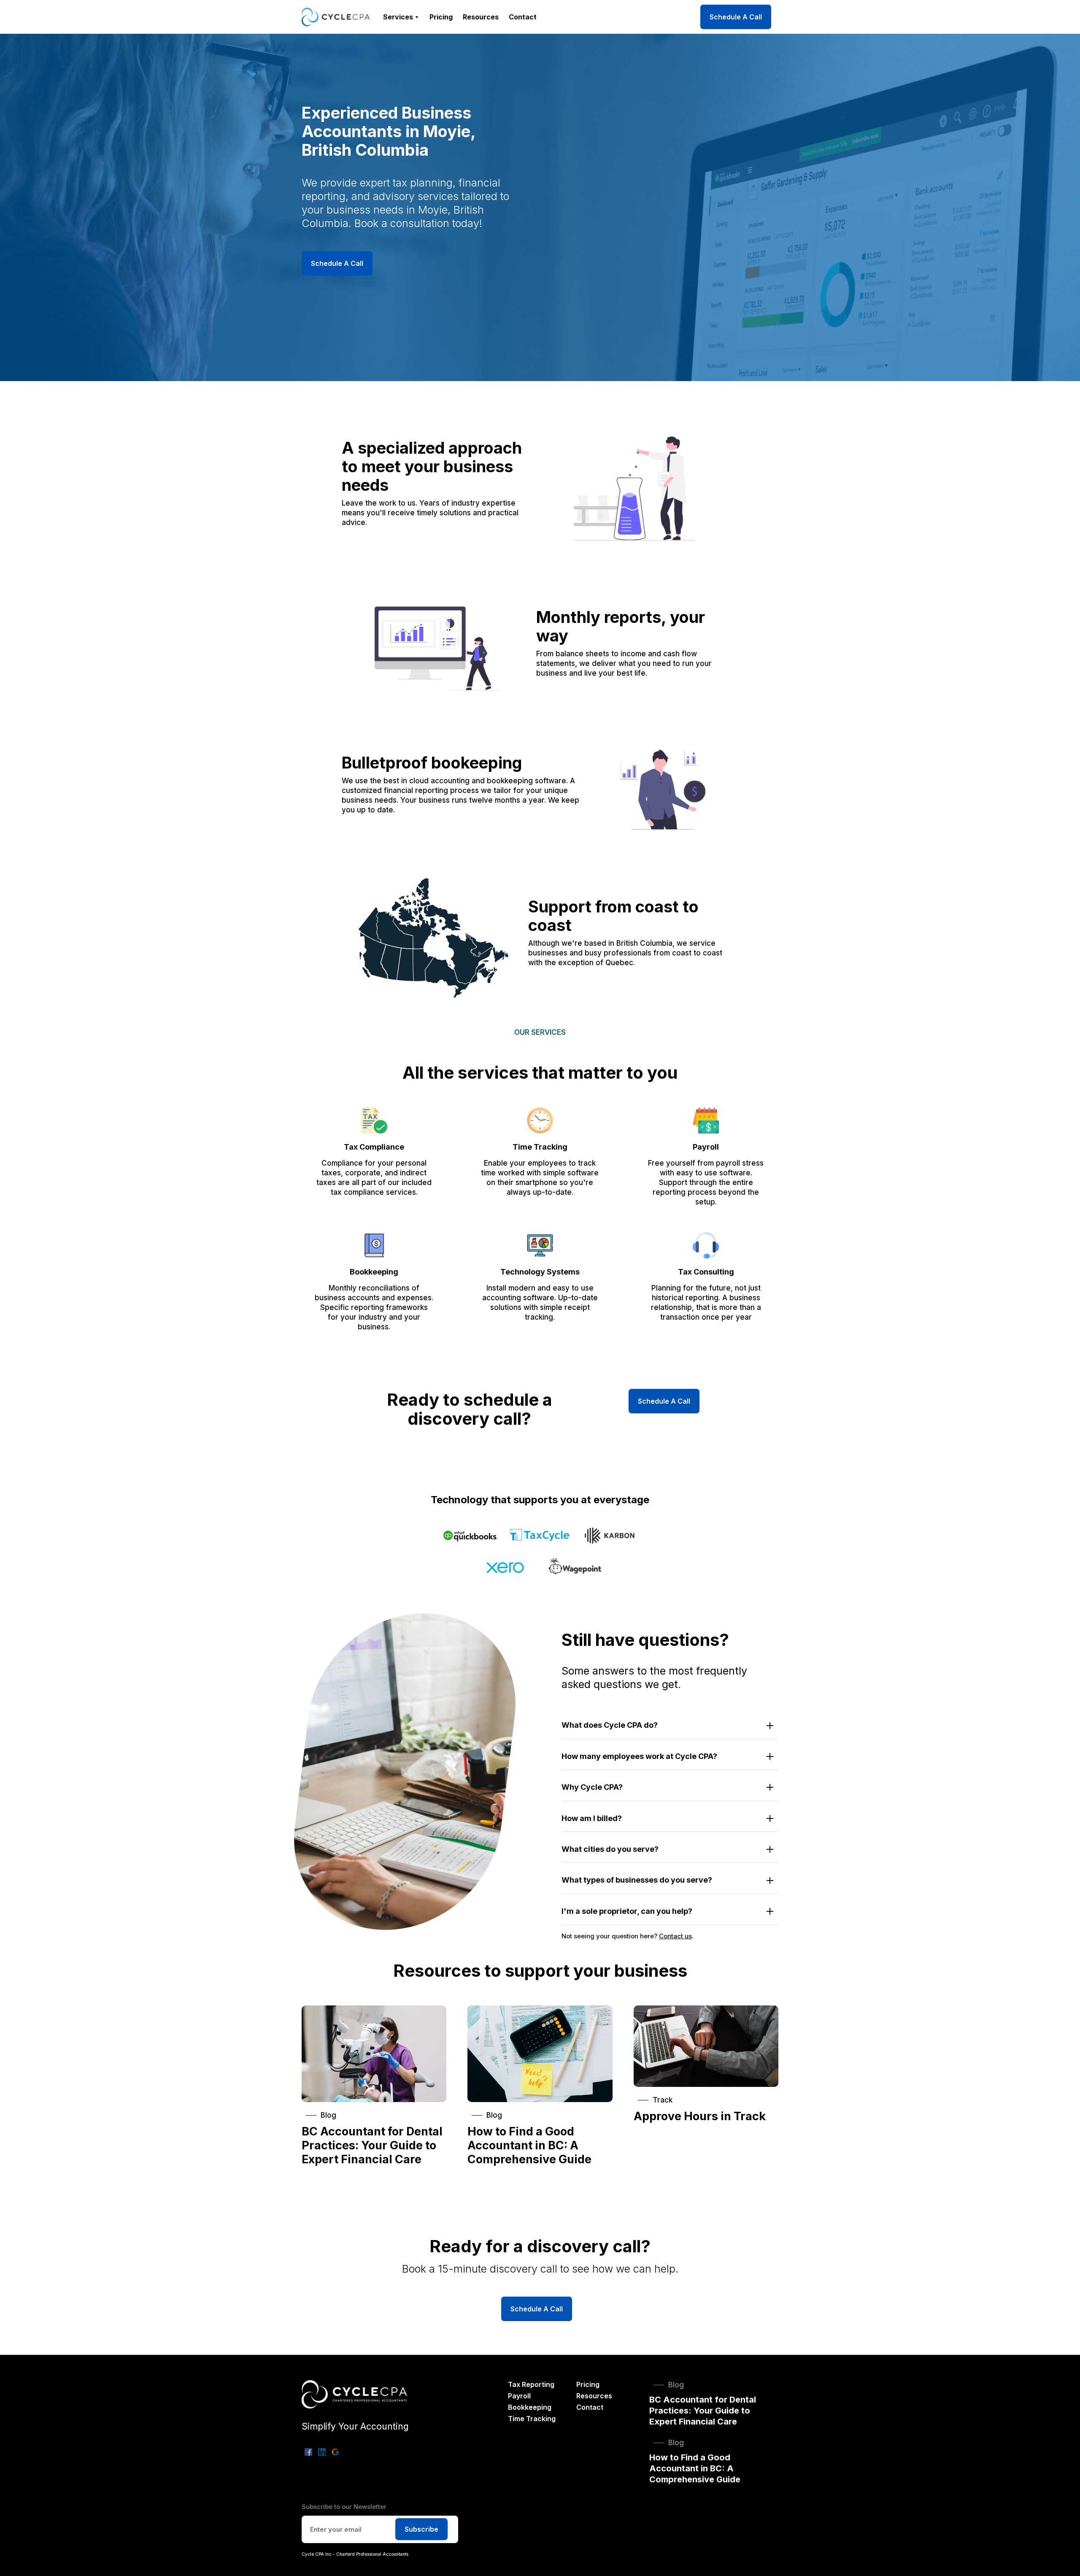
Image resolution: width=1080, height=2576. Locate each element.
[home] (336, 17)
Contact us (675, 1936)
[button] (401, 17)
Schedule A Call (736, 17)
